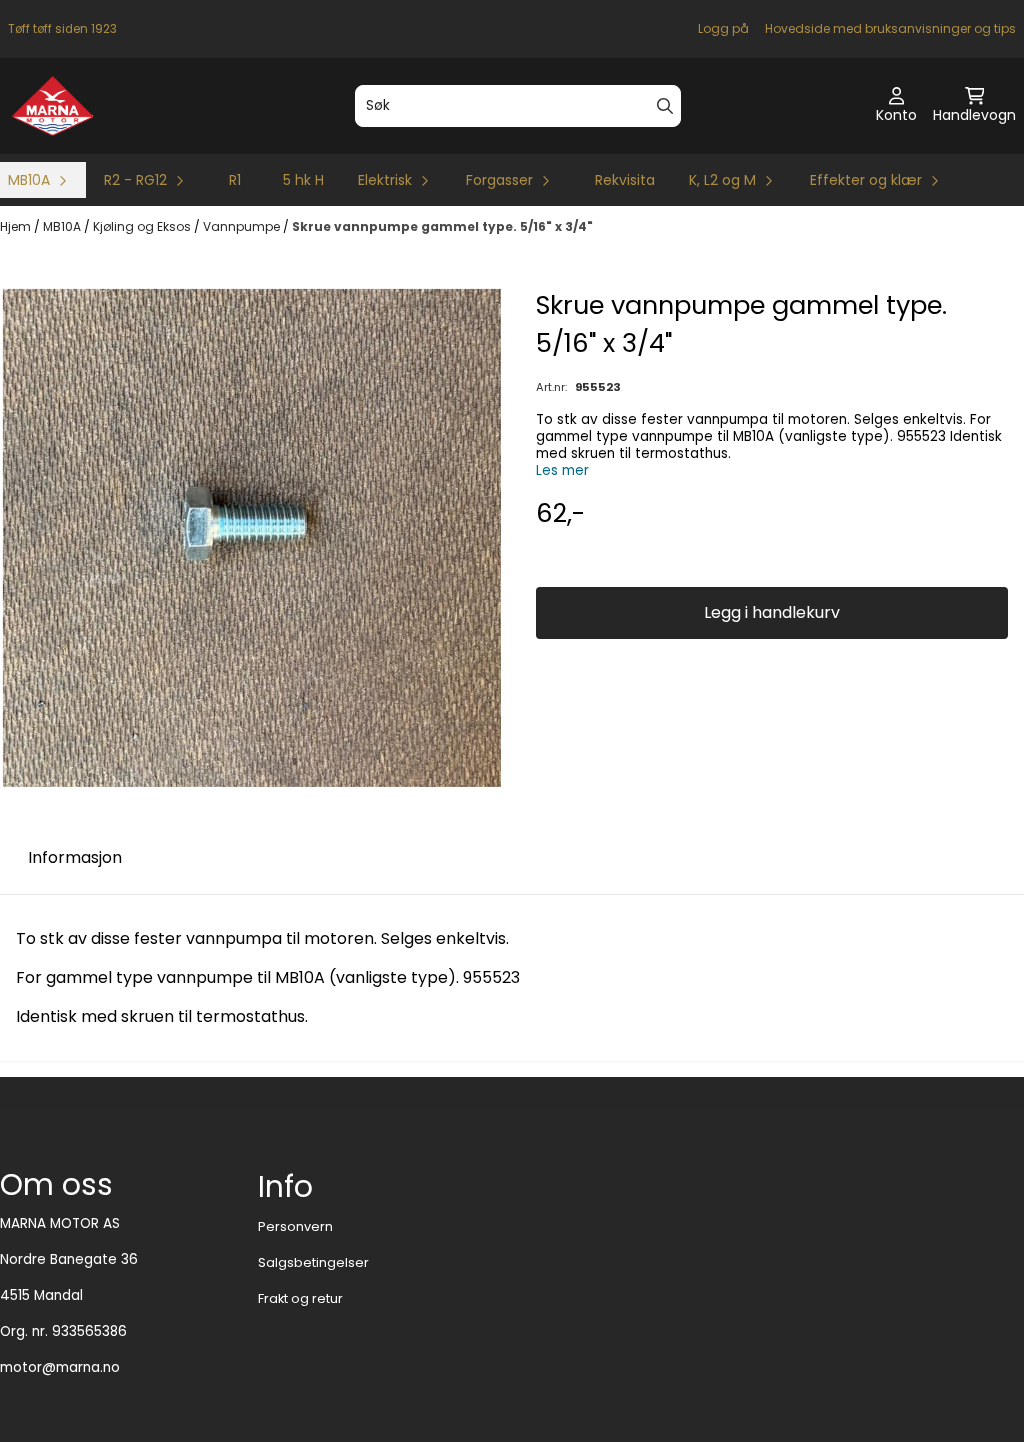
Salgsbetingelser (313, 1262)
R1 (235, 180)
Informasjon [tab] (75, 857)
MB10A (63, 226)
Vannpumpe (243, 226)
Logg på (723, 28)
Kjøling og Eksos (143, 226)
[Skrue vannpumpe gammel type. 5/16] (252, 538)
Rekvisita (625, 180)
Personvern (295, 1226)
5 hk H (303, 180)
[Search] (665, 106)
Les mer (562, 470)
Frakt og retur (300, 1298)
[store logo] (52, 106)
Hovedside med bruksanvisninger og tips (890, 28)
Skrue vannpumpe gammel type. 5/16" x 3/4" (442, 226)
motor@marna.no (60, 1367)
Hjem (17, 226)
